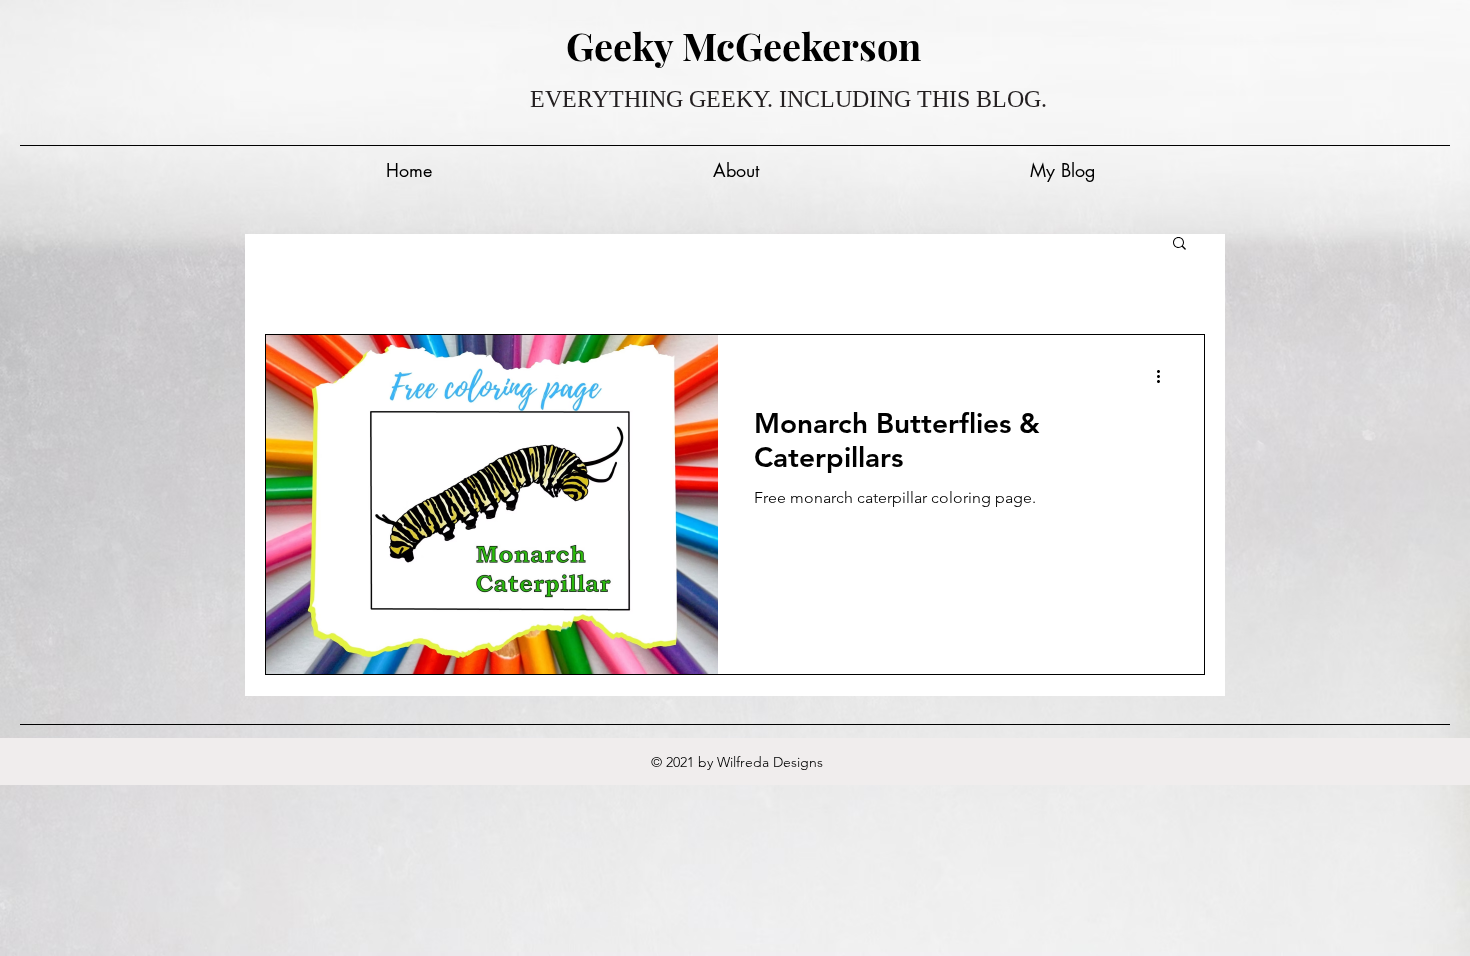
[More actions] (1165, 376)
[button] (1179, 244)
